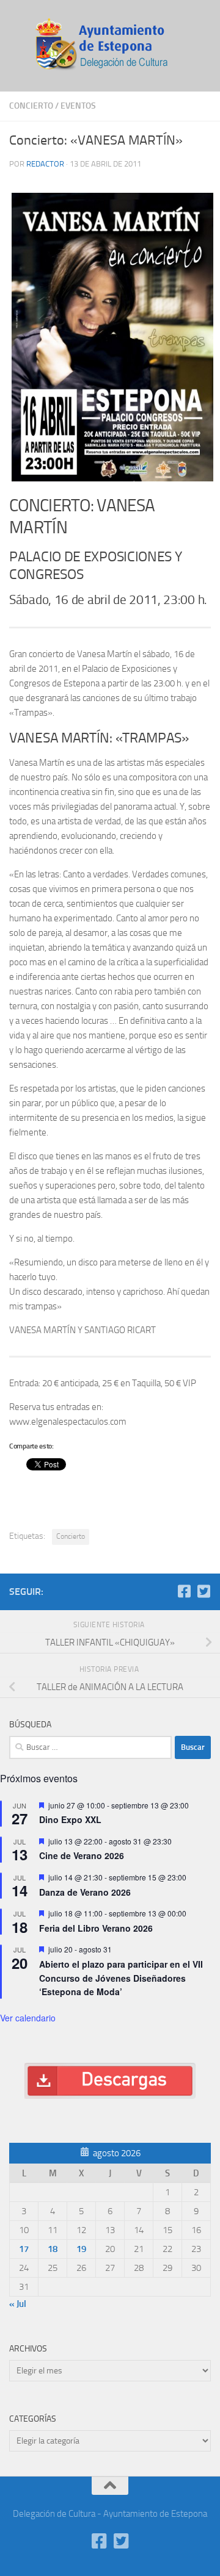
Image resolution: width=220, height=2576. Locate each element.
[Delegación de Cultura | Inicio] (110, 46)
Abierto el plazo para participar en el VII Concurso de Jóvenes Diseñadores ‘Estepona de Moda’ (121, 1978)
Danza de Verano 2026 (85, 1892)
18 (53, 2249)
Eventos (78, 106)
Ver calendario (28, 2018)
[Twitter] (204, 1591)
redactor (45, 164)
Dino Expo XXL (70, 1819)
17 (24, 2249)
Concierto (31, 106)
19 (81, 2249)
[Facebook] (184, 1591)
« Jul (18, 2304)
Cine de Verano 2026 (82, 1855)
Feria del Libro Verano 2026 (96, 1928)
